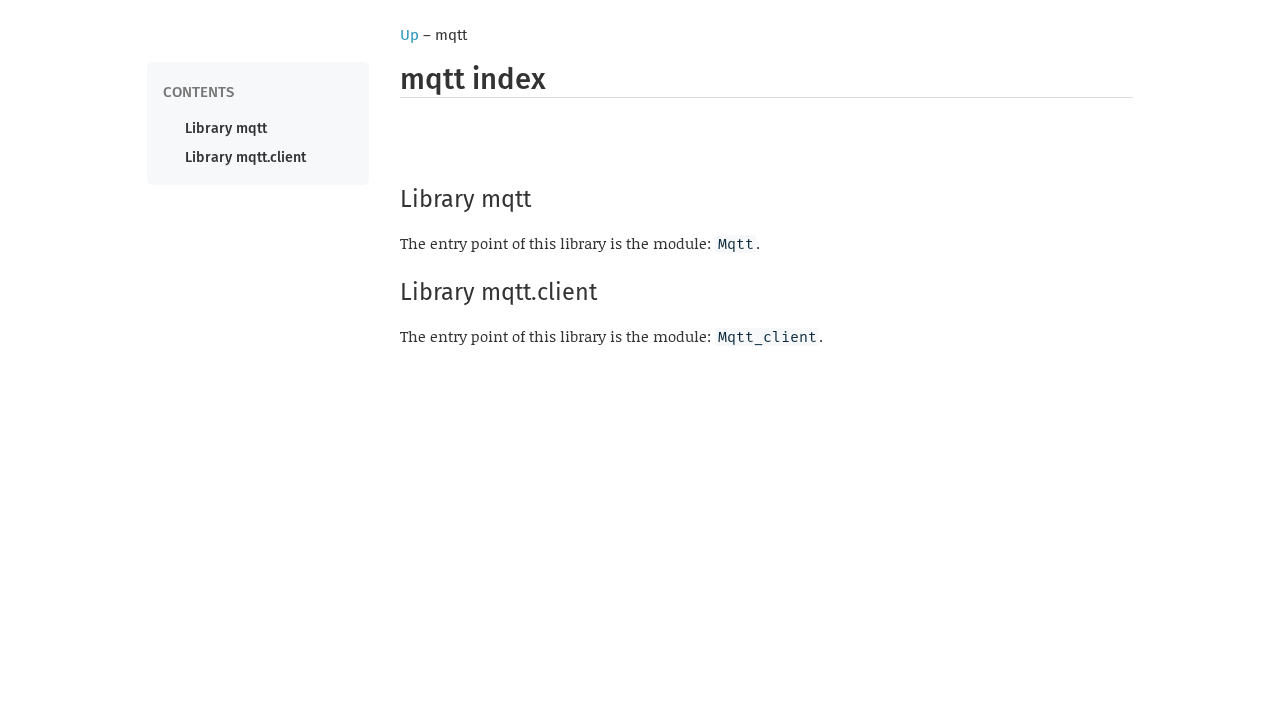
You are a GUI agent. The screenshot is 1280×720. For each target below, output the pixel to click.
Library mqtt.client (245, 157)
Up (409, 35)
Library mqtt (226, 128)
